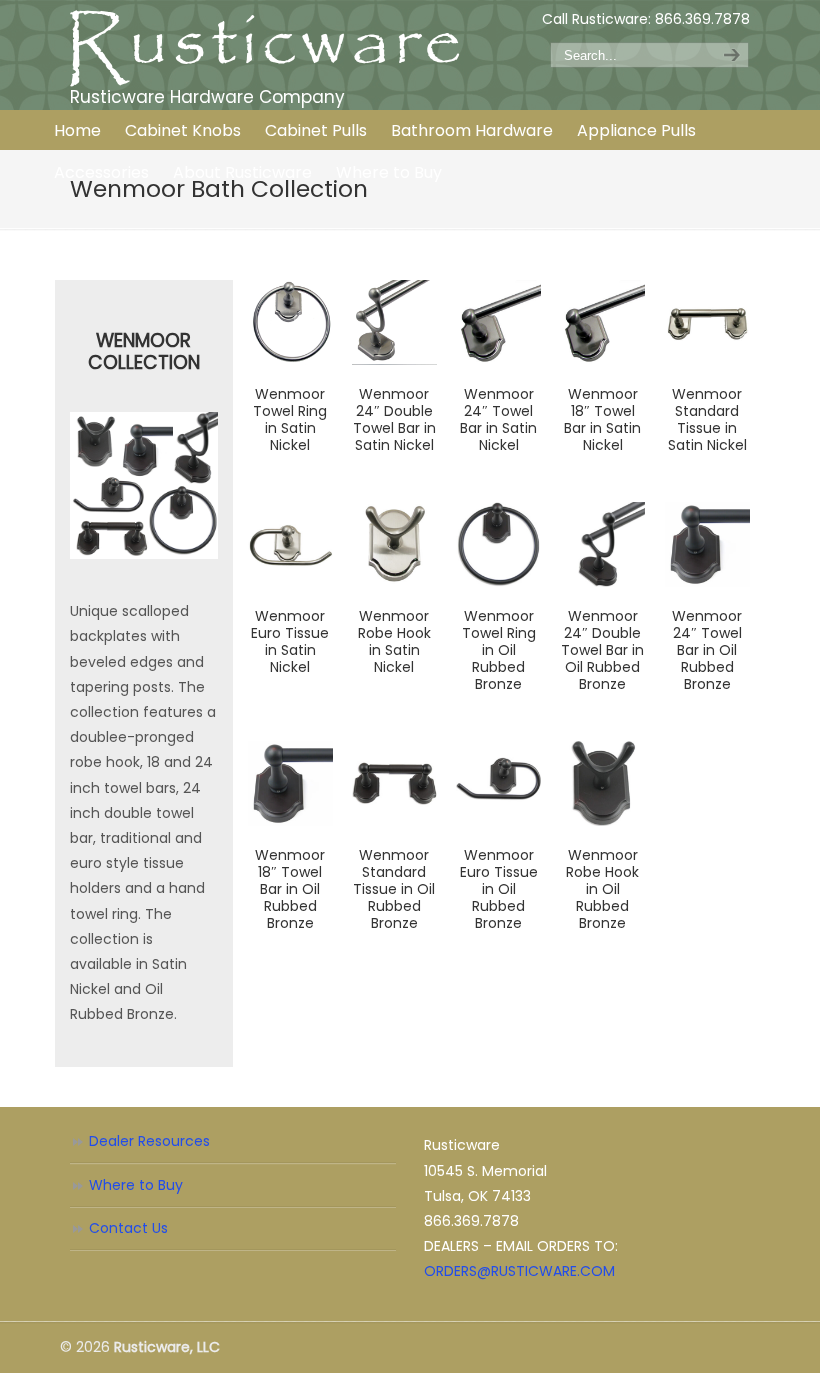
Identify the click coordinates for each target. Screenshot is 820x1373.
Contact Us (128, 1228)
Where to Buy (136, 1185)
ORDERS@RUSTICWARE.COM (519, 1271)
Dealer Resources (149, 1141)
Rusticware (265, 48)
